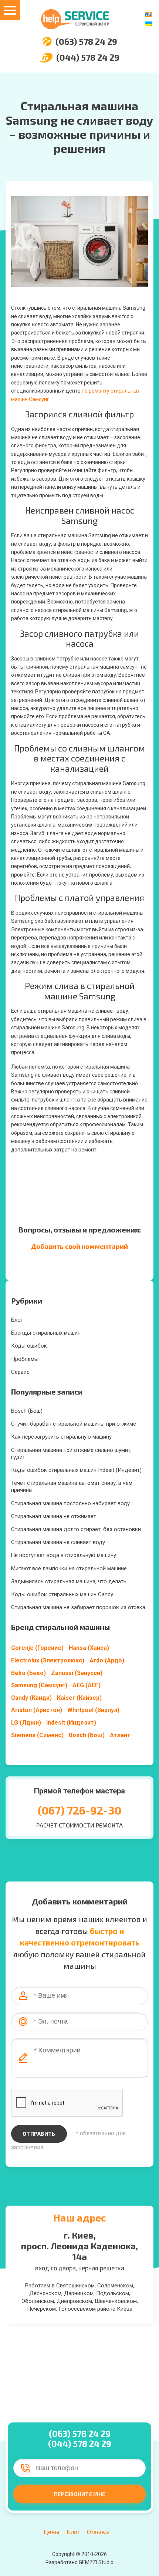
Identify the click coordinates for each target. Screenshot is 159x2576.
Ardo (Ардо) (107, 1660)
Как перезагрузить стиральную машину (61, 1437)
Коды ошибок (29, 1346)
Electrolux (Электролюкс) (48, 1660)
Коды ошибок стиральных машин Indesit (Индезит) (76, 1470)
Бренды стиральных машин (46, 1333)
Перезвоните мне (79, 2494)
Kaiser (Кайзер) (79, 1698)
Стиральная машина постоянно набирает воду (70, 1503)
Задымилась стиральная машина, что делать (69, 1581)
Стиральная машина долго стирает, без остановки (76, 1529)
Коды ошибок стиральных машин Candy (62, 1594)
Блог (17, 1320)
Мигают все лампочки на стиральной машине (69, 1568)
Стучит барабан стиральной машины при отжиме (74, 1424)
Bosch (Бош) (27, 1411)
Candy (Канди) (31, 1698)
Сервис (20, 1372)
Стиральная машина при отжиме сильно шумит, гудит (71, 1454)
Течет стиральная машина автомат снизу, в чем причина (72, 1487)
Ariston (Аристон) (37, 1710)
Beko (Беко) (28, 1673)
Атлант (120, 1735)
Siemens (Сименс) (37, 1735)
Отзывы (98, 2532)
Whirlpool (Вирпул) (93, 1710)
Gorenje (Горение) (37, 1648)
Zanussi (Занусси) (77, 1673)
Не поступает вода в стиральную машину (64, 1555)
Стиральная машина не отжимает (54, 1516)
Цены (52, 2532)
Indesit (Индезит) (71, 1723)
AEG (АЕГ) (87, 1685)
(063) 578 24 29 (86, 42)
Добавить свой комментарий (79, 1246)
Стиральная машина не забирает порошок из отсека (78, 1607)
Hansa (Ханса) (89, 1648)
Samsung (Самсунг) (39, 1685)
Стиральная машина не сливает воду (58, 1542)
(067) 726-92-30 (79, 1810)
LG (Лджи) (26, 1723)
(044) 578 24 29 (88, 58)
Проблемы (25, 1359)
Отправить (39, 2134)
